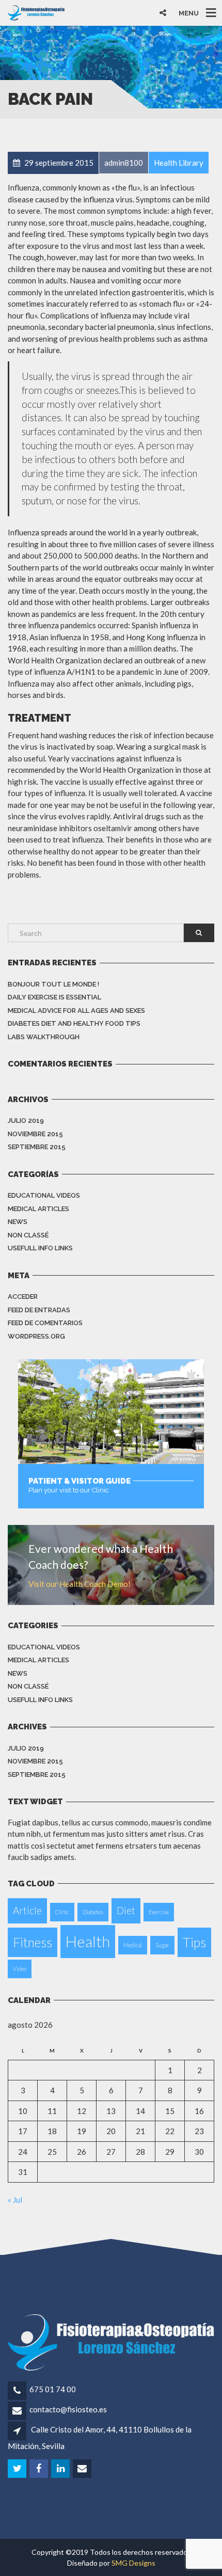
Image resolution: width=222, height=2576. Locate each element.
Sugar (162, 1945)
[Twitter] (18, 2469)
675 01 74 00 (53, 2389)
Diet (126, 1910)
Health (88, 1941)
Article (27, 1910)
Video (20, 1969)
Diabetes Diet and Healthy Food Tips (74, 1023)
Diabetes (93, 1912)
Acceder (23, 1297)
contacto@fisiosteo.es (68, 2409)
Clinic (62, 1912)
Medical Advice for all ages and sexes (76, 1011)
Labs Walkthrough (44, 1037)
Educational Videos (44, 1195)
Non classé (28, 1235)
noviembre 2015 (35, 1134)
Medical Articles (38, 1209)
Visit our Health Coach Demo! (80, 1584)
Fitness (33, 1942)
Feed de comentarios (45, 1323)
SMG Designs (133, 2563)
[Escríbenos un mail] (83, 2469)
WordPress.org (36, 1336)
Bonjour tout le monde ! (53, 984)
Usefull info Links (40, 1248)
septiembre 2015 (37, 1147)
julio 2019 (26, 1120)
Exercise (159, 1912)
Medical (133, 1945)
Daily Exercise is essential (54, 997)
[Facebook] (39, 2469)
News (18, 1222)
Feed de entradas (39, 1310)
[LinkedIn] (61, 2469)
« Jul (15, 2200)
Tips (194, 1942)
